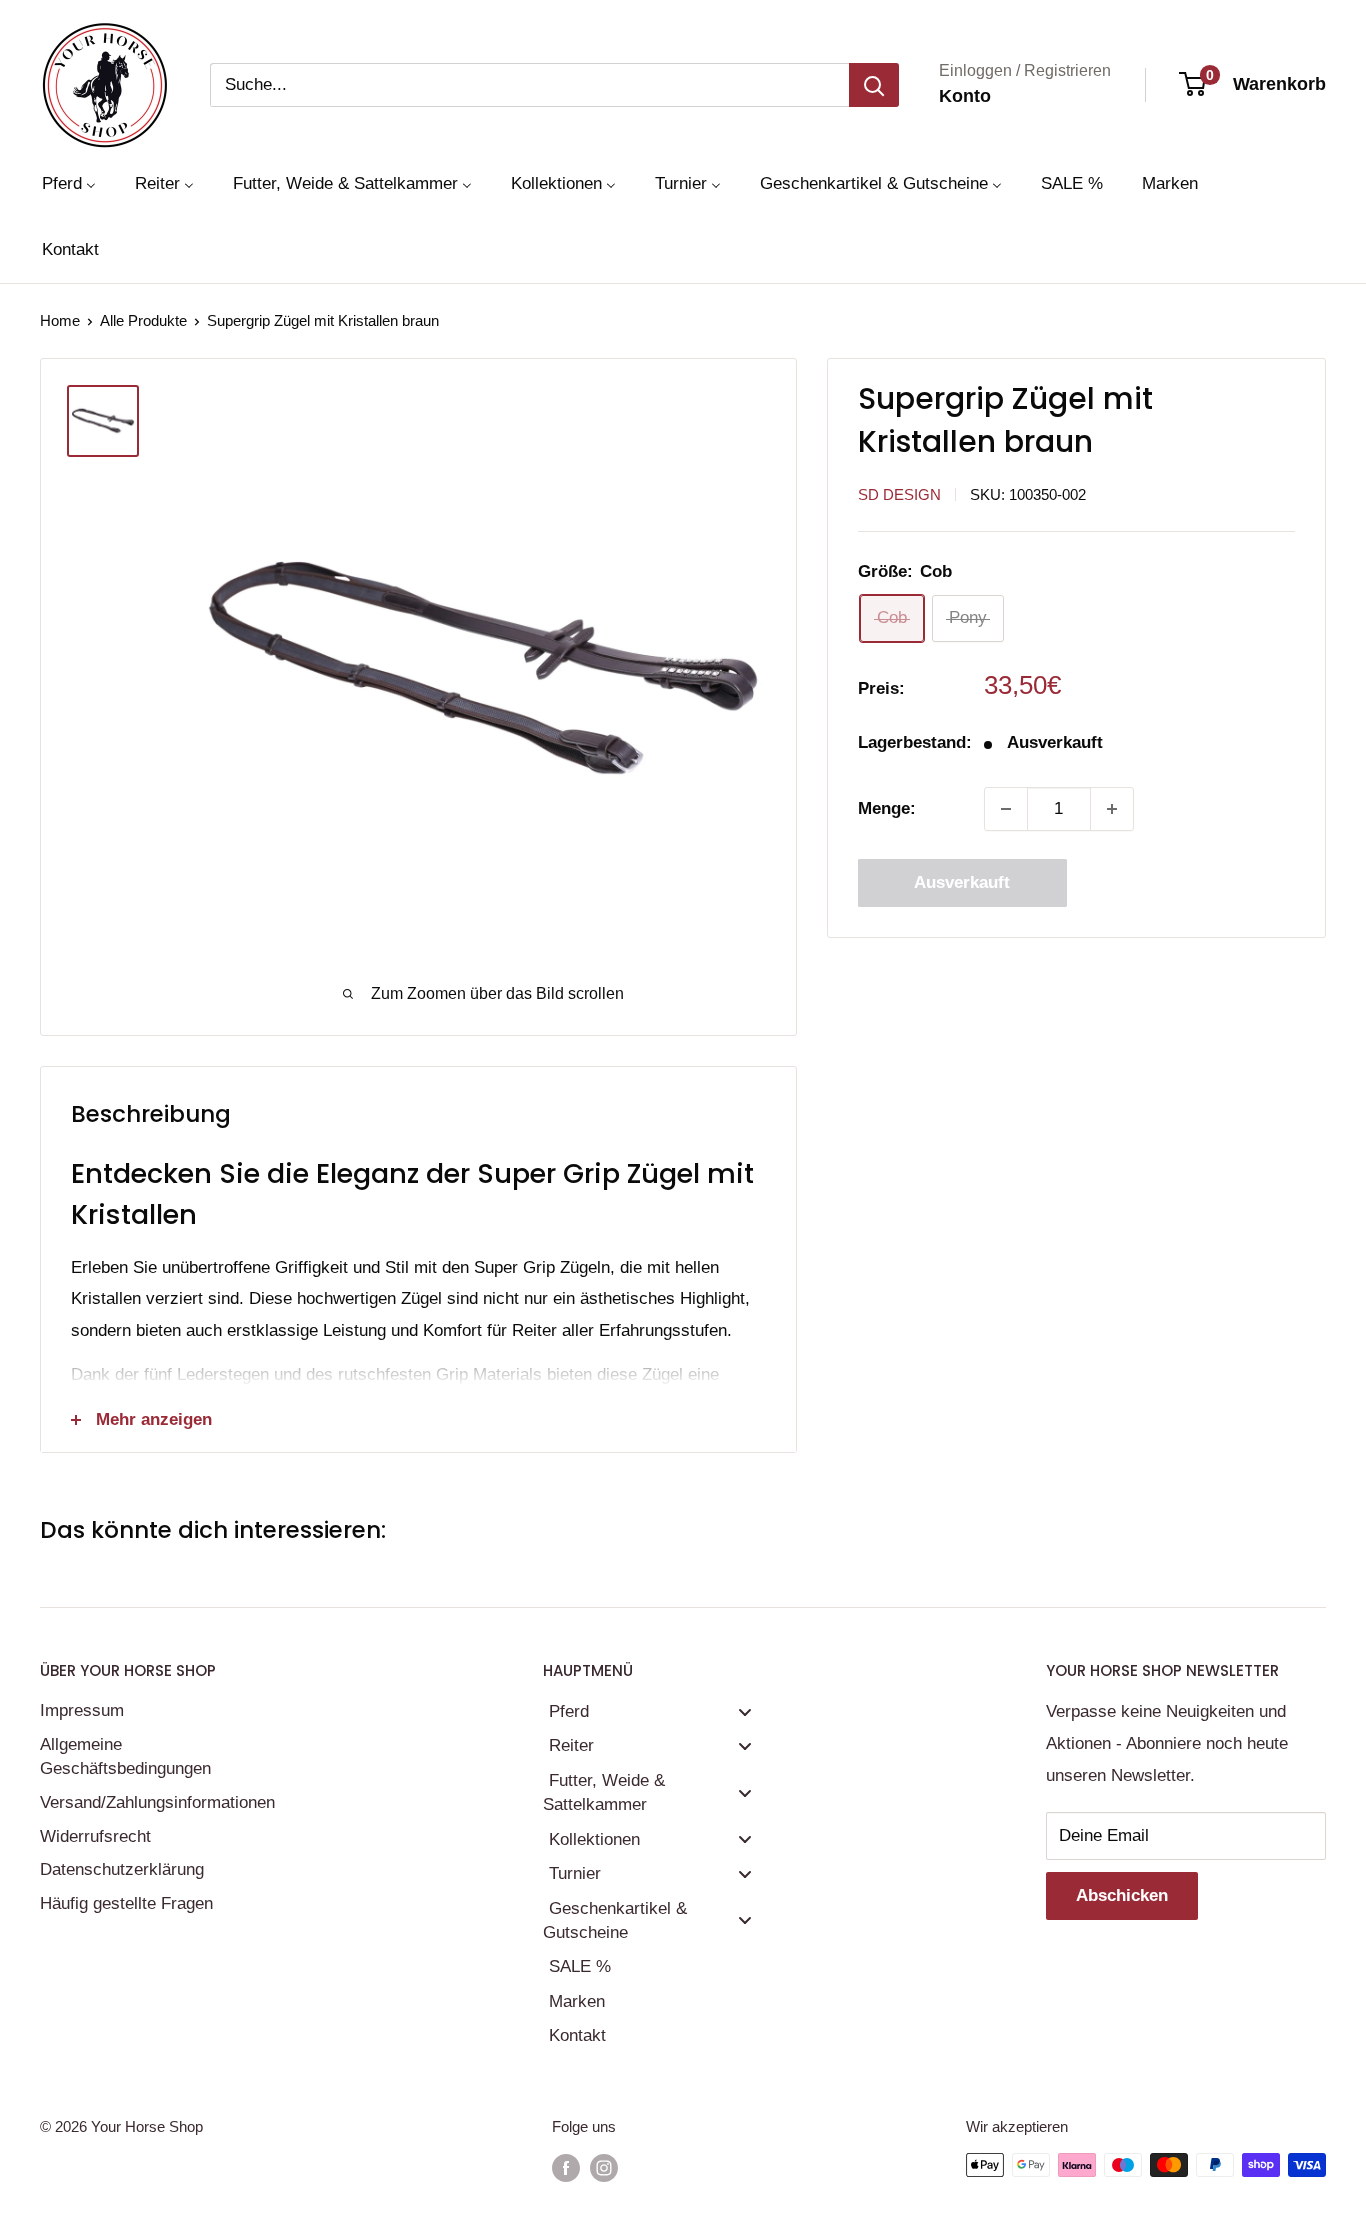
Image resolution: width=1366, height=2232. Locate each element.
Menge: (887, 808)
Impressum (82, 1710)
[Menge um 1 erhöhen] (1112, 809)
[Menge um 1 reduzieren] (1006, 809)
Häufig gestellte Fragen (126, 1903)
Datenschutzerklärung (122, 1869)
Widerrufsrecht (95, 1836)
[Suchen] (874, 85)
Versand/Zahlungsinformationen (155, 1802)
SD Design (899, 494)
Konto (965, 96)
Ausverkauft (962, 882)
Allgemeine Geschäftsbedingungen (125, 1756)
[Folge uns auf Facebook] (566, 2167)
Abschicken (1122, 1895)
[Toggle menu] (745, 1711)
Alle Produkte (143, 320)
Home (60, 320)
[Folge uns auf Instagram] (604, 2167)
